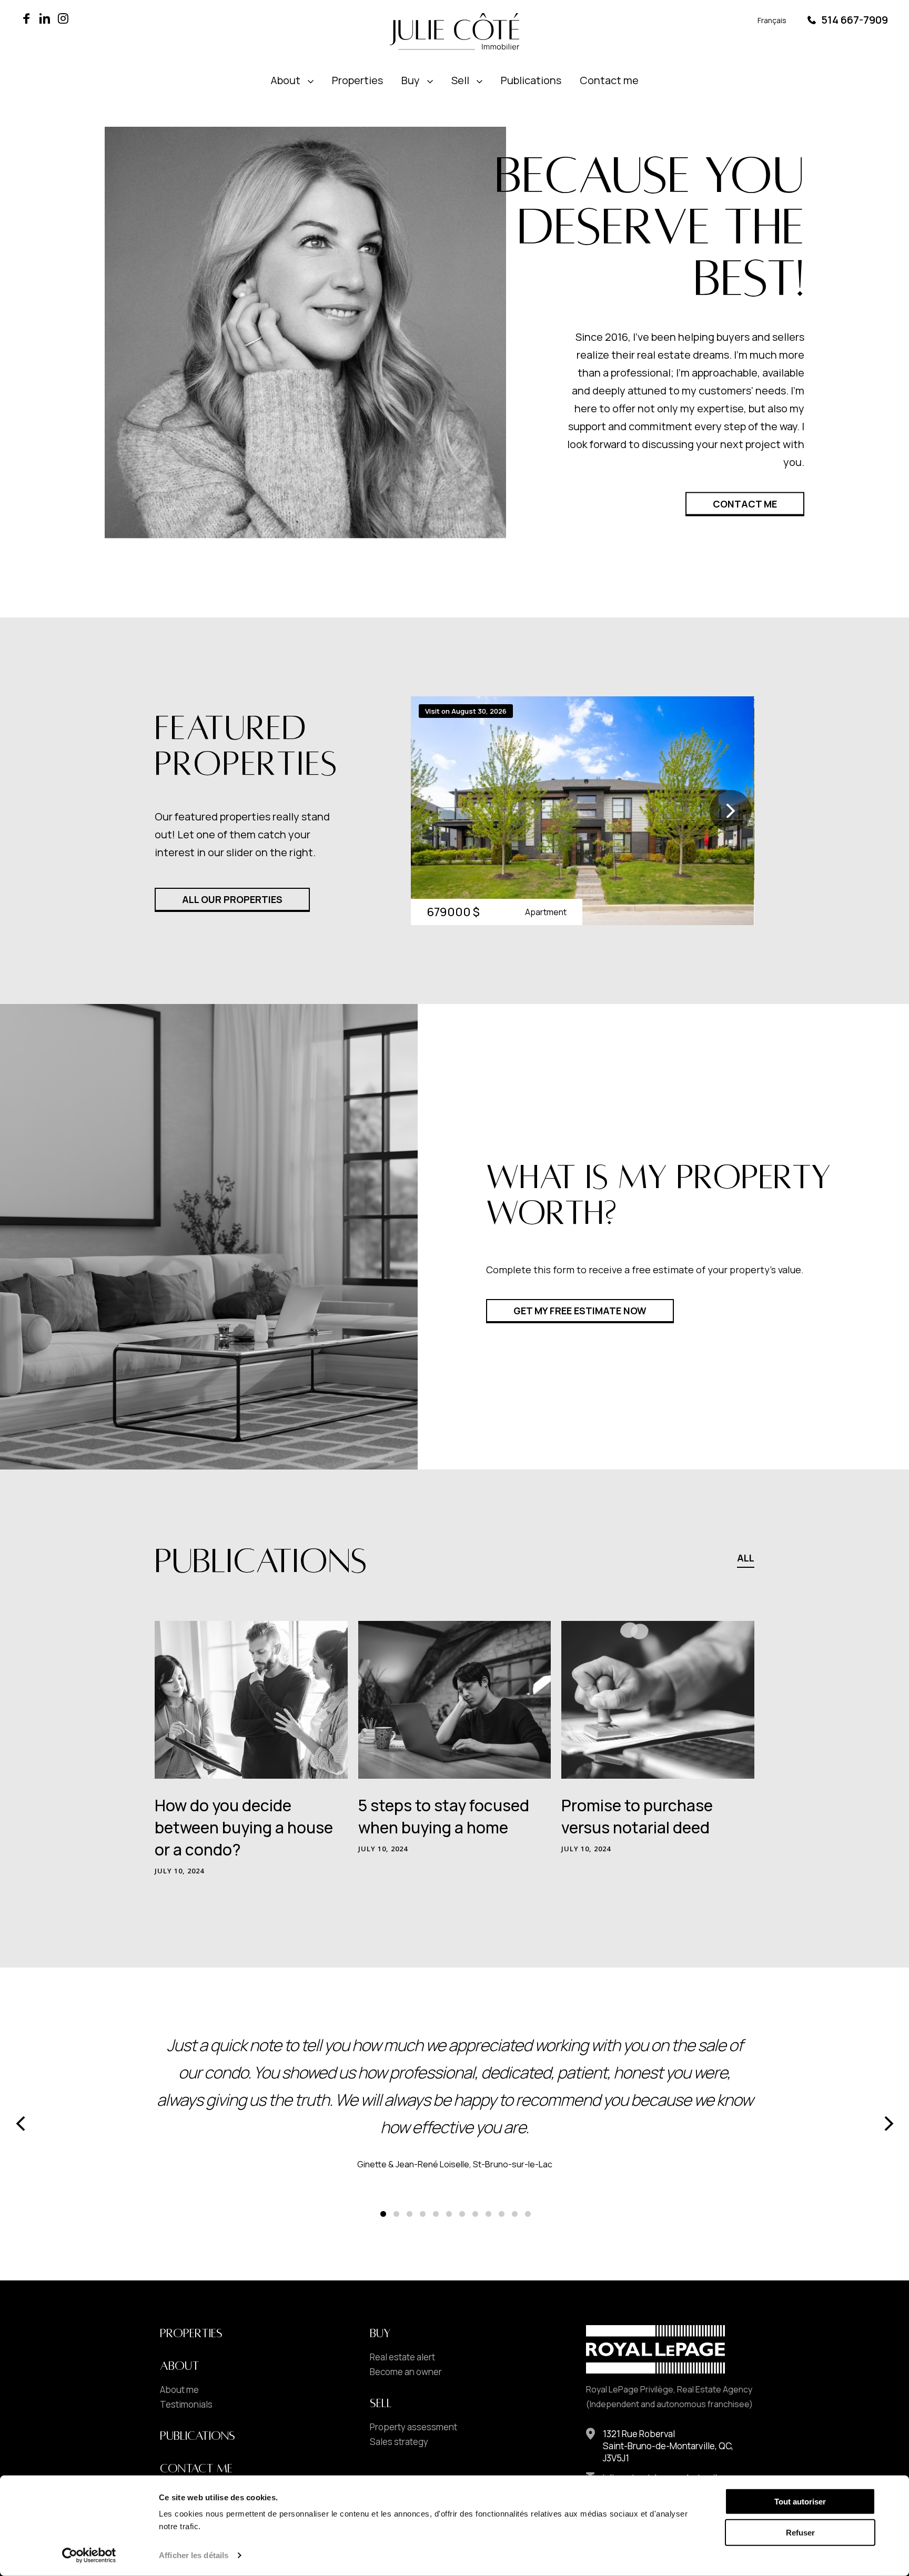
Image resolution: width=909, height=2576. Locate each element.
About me (179, 2390)
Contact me (609, 80)
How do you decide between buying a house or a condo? (244, 1827)
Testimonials (186, 2405)
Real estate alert (402, 2357)
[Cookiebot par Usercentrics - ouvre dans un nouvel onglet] (89, 2555)
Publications (531, 80)
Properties (357, 80)
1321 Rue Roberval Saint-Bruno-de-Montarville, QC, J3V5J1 (668, 2446)
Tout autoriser (800, 2502)
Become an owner (406, 2372)
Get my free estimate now (580, 1311)
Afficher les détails (194, 2555)
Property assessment (413, 2427)
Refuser (800, 2533)
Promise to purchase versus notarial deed (637, 1816)
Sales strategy (399, 2442)
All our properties (232, 899)
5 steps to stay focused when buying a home (444, 1816)
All (746, 1559)
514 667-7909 (855, 20)
